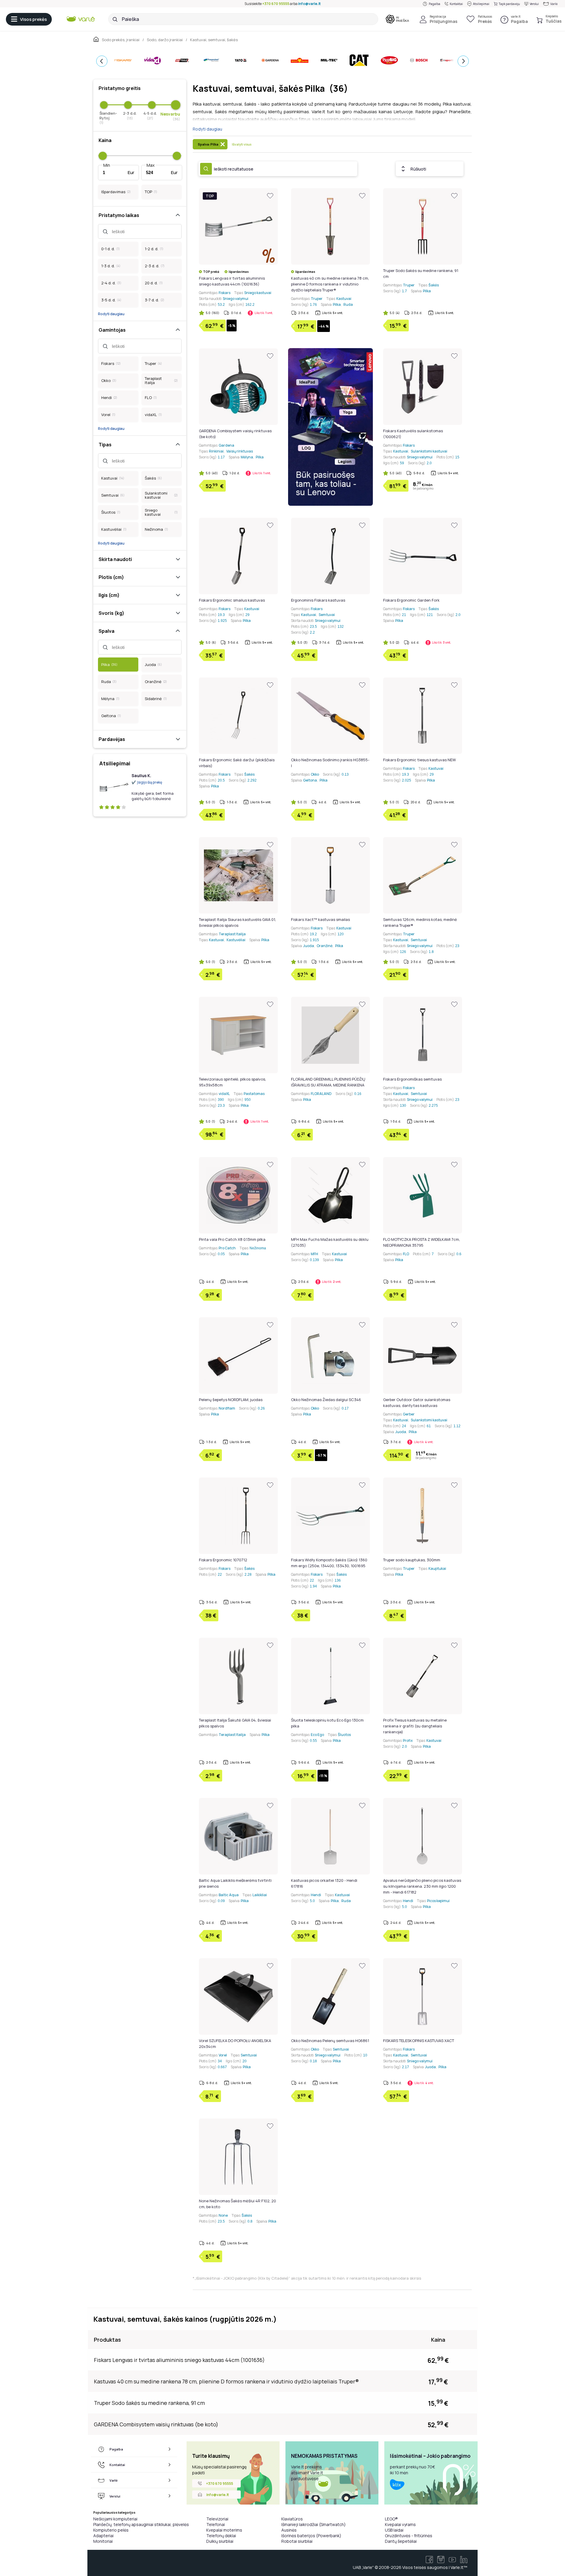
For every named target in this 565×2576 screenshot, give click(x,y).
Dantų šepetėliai (401, 2541)
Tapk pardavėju (509, 4)
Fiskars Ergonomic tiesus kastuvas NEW (419, 760)
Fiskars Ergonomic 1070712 (223, 1560)
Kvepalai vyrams (400, 2524)
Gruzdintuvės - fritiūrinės (409, 2536)
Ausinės (289, 2530)
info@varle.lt (309, 4)
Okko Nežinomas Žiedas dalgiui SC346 (326, 1400)
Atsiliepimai (481, 4)
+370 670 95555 (276, 4)
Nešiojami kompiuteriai (115, 2519)
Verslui (534, 4)
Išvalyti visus (242, 144)
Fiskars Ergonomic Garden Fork (411, 600)
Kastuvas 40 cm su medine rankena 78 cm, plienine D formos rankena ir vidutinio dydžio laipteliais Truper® (330, 284)
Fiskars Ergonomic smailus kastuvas (232, 600)
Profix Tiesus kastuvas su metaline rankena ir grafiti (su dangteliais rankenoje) (415, 1726)
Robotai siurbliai (297, 2541)
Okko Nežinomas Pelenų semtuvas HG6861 (330, 2041)
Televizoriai (217, 2519)
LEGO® (391, 2519)
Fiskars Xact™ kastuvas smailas (320, 919)
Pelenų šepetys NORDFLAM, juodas (231, 1400)
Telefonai (216, 2524)
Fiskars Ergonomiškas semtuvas (412, 1079)
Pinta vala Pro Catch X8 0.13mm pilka (232, 1239)
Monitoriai (103, 2541)
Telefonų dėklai (221, 2536)
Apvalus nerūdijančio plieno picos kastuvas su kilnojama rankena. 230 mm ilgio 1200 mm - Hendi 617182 (422, 1886)
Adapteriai (103, 2536)
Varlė (554, 4)
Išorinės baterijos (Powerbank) (311, 2536)
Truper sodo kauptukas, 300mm (412, 1560)
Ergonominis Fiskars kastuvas (318, 600)
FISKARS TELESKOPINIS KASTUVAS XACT (419, 2041)
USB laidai (394, 2530)
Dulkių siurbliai (220, 2541)
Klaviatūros (292, 2519)
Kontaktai (456, 4)
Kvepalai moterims (224, 2530)
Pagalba (434, 4)
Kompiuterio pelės (111, 2530)
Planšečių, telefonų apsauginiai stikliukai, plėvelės (141, 2524)
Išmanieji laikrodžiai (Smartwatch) (314, 2524)
